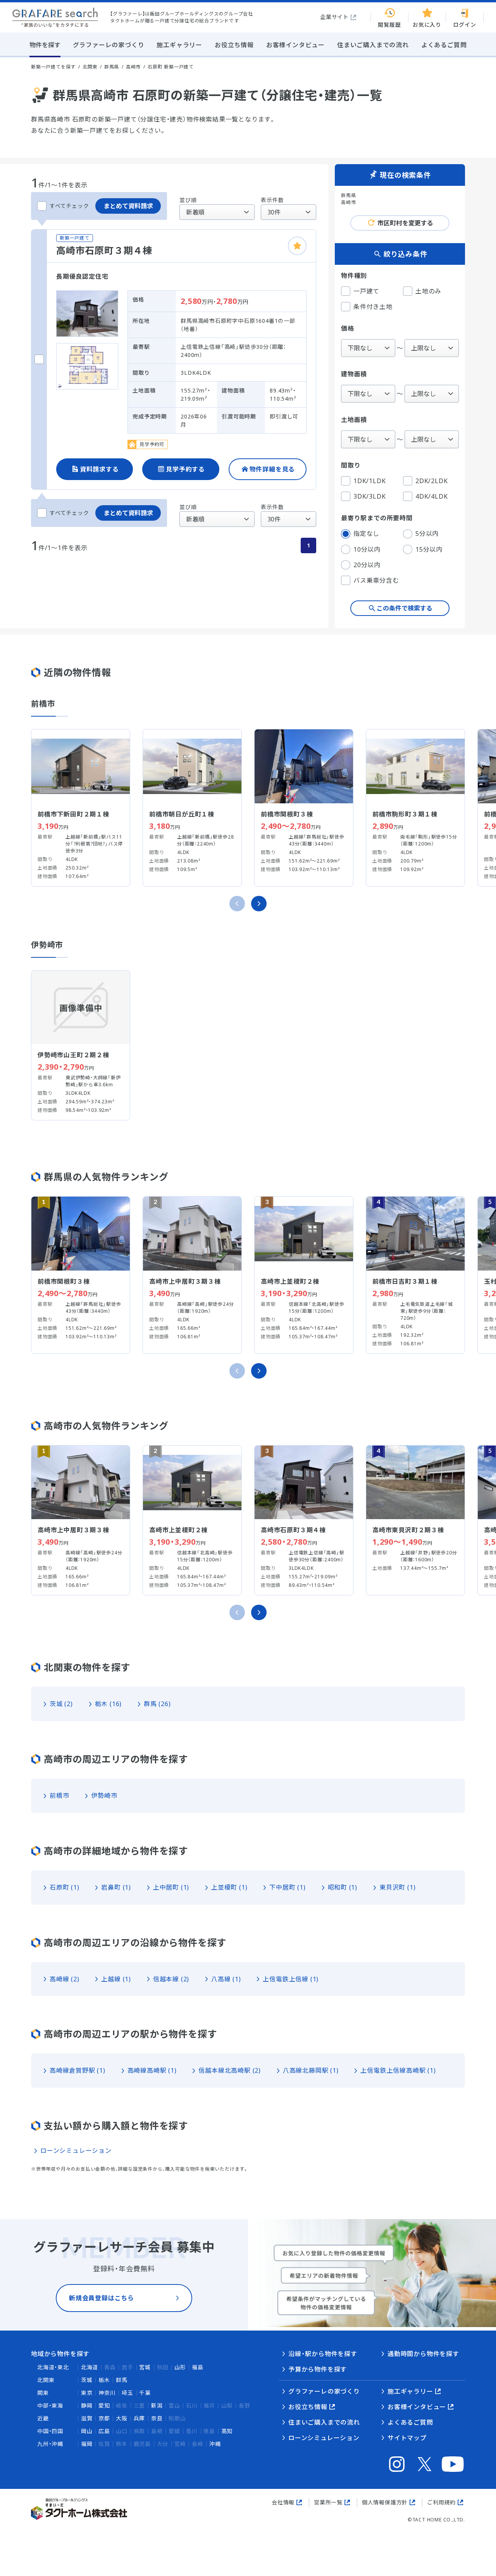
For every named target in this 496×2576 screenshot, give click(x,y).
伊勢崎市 (104, 1796)
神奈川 (107, 2393)
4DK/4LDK (431, 496)
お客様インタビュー (417, 2407)
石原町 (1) (65, 1887)
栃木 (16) (108, 1704)
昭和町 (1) (343, 1887)
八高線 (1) (226, 1979)
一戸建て (366, 291)
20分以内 (367, 565)
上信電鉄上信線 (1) (291, 1979)
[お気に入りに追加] (297, 246)
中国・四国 (50, 2431)
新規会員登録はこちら (102, 2298)
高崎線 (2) (65, 1979)
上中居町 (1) (171, 1887)
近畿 (43, 2418)
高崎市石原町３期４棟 (104, 250)
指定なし (366, 533)
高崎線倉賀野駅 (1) (77, 2070)
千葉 (145, 2393)
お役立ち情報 (308, 2407)
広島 (104, 2431)
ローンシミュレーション (76, 2151)
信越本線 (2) (171, 1979)
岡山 (87, 2431)
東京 (87, 2393)
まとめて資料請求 (128, 206)
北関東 (46, 2380)
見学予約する (185, 469)
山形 (180, 2367)
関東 (43, 2393)
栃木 (104, 2380)
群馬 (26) (157, 1704)
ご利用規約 (441, 2502)
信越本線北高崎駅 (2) (230, 2070)
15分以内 (429, 549)
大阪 (122, 2418)
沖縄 (215, 2444)
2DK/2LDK (431, 481)
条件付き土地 (373, 307)
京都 (104, 2418)
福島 (198, 2367)
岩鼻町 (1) (116, 1887)
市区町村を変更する (405, 223)
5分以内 (427, 533)
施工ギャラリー (410, 2391)
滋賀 (87, 2418)
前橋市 (59, 1796)
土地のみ (428, 291)
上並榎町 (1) (229, 1887)
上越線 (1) (116, 1979)
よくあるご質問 (410, 2422)
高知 (227, 2431)
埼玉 (127, 2393)
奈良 (157, 2418)
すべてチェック (69, 206)
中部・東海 (50, 2405)
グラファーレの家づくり (324, 2391)
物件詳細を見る (272, 469)
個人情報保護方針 (385, 2502)
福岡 (87, 2444)
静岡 (87, 2405)
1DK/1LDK (369, 481)
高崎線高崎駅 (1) (152, 2070)
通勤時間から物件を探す (423, 2354)
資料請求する (99, 469)
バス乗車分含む (376, 580)
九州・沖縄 (50, 2444)
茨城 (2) (61, 1704)
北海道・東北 (53, 2367)
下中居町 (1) (287, 1887)
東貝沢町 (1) (397, 1887)
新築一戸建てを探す (53, 67)
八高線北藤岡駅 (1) (311, 2070)
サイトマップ (407, 2438)
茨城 (87, 2380)
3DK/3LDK (369, 496)
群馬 (122, 2380)
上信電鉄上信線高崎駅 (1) (398, 2070)
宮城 (145, 2367)
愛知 (104, 2405)
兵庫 (139, 2418)
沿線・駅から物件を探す (323, 2354)
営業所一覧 (328, 2502)
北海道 (90, 2367)
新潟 (157, 2405)
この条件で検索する (405, 608)
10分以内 (367, 549)
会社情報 (283, 2502)
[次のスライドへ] (259, 904)
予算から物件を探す (318, 2369)
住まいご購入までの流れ (324, 2422)
